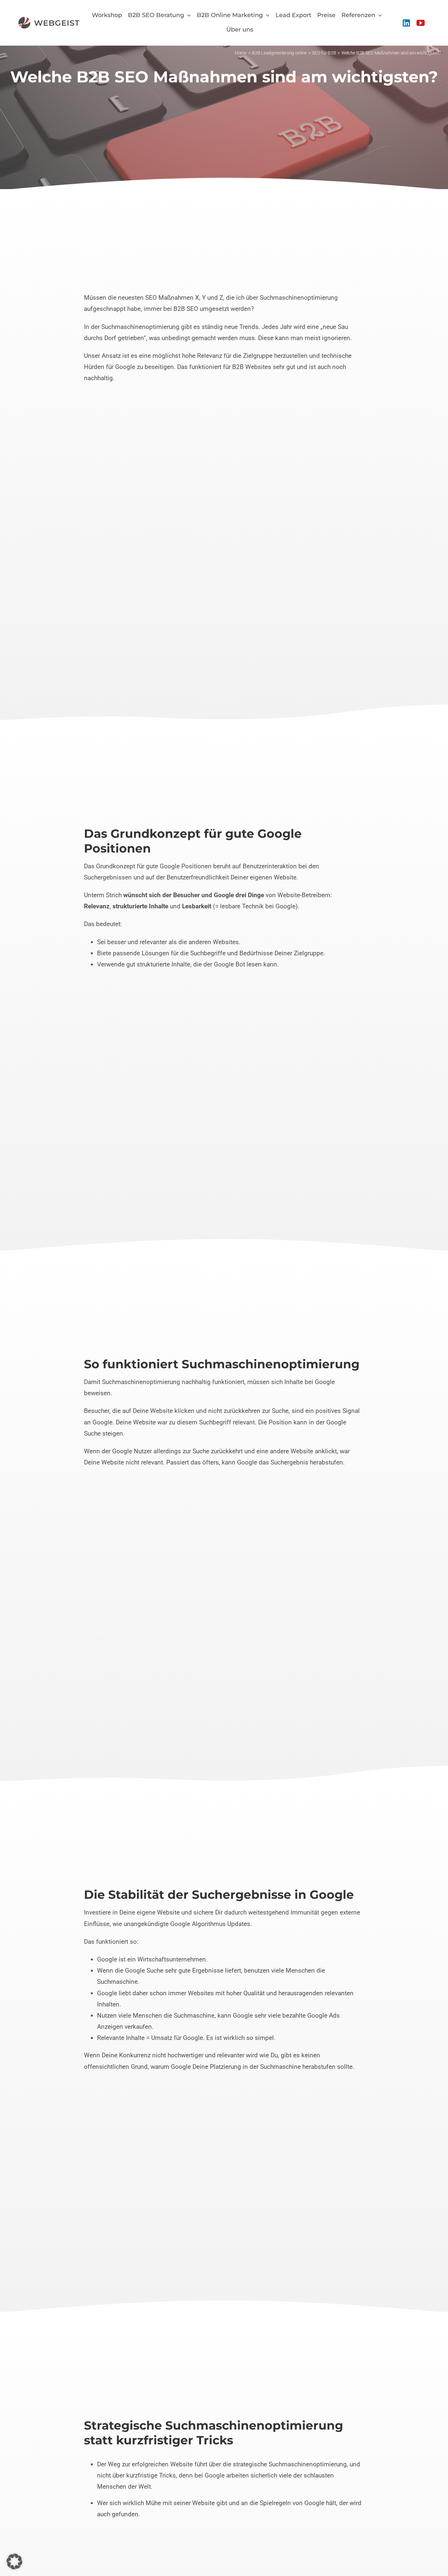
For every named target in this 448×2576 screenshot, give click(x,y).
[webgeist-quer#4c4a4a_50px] (49, 20)
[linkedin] (406, 23)
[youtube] (421, 23)
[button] (14, 2562)
